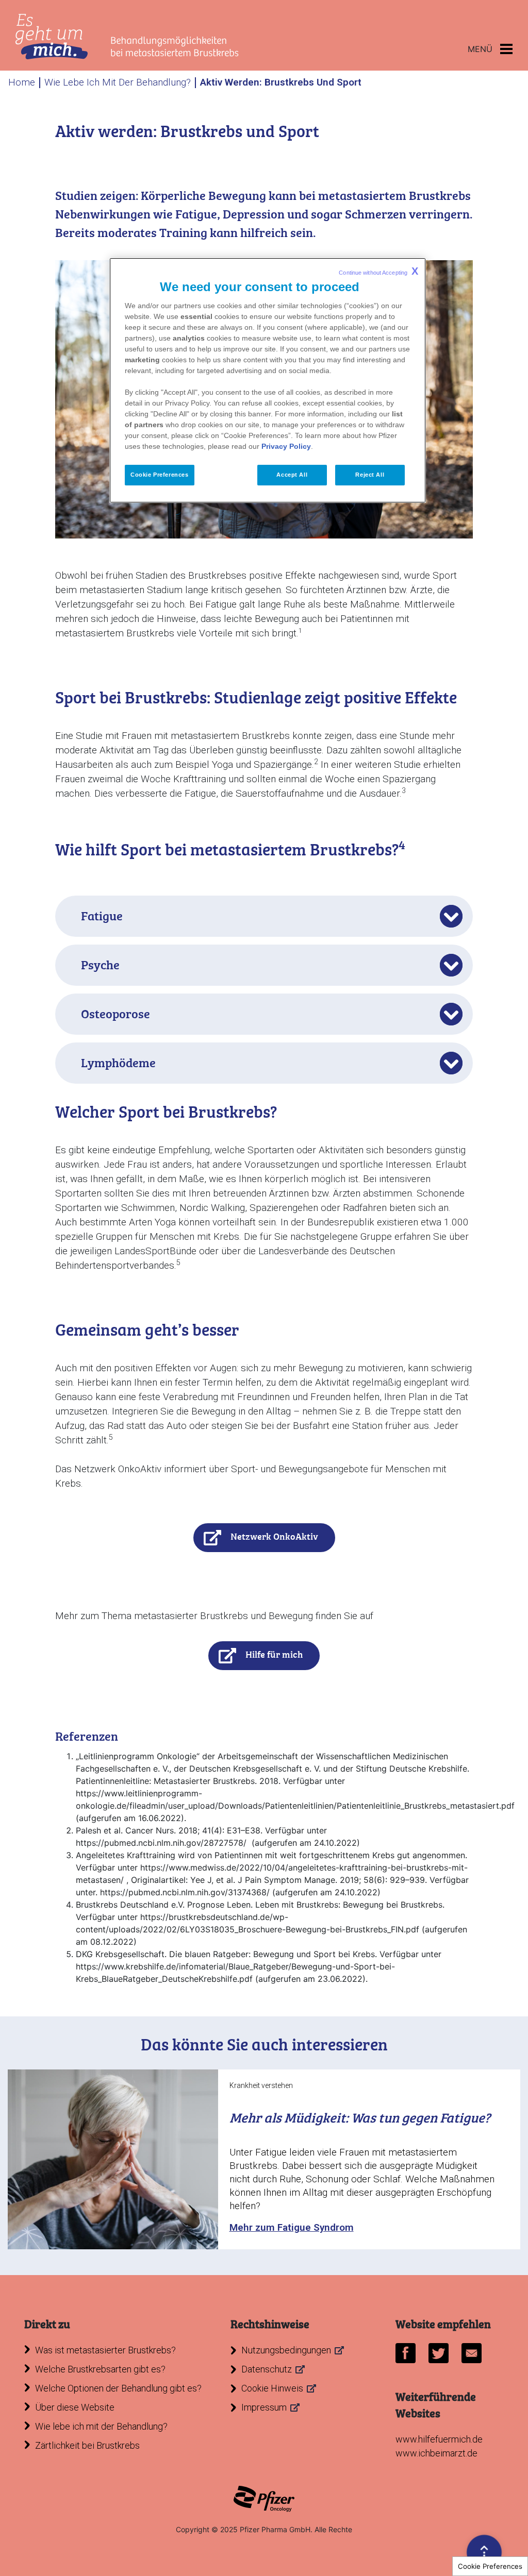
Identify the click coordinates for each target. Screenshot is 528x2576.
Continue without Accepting (378, 271)
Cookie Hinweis (272, 2388)
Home (22, 82)
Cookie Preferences (490, 2566)
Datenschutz (267, 2369)
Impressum (264, 2407)
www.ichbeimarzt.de (436, 2453)
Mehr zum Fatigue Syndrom (292, 2227)
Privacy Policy (286, 446)
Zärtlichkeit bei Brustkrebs (87, 2445)
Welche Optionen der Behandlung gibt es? (118, 2388)
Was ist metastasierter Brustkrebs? (105, 2350)
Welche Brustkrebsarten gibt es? (100, 2369)
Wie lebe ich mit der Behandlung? (101, 2426)
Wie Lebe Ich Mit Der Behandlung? (118, 82)
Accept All (292, 475)
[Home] (127, 37)
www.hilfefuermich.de (439, 2439)
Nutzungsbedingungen (286, 2350)
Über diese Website (75, 2407)
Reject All (370, 475)
